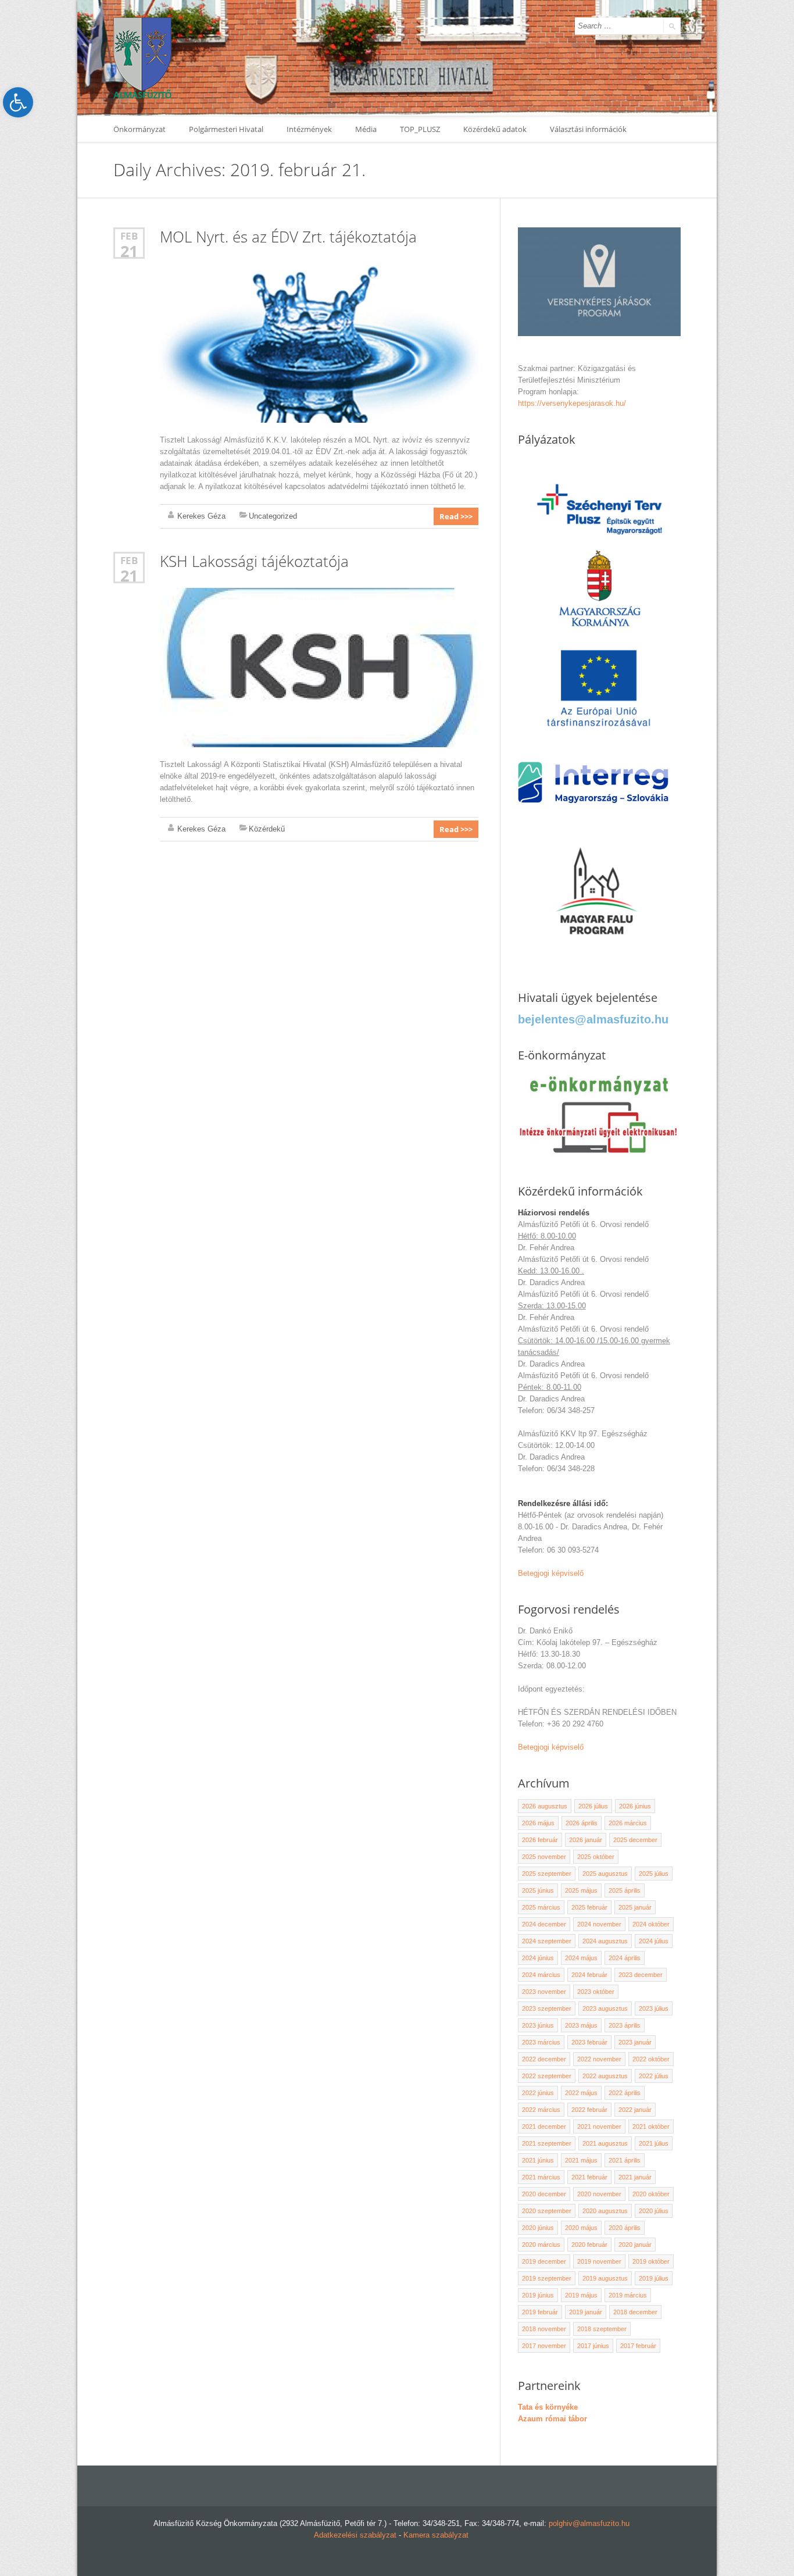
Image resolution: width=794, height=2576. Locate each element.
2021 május (581, 2160)
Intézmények (309, 129)
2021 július (654, 2143)
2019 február (540, 2312)
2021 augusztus (605, 2143)
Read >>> (456, 516)
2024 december (544, 1924)
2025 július (654, 1874)
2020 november (599, 2194)
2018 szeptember (602, 2329)
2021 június (538, 2160)
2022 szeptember (547, 2076)
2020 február (589, 2245)
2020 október (651, 2194)
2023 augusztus (605, 2008)
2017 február (638, 2346)
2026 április (582, 1823)
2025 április (625, 1890)
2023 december (641, 1975)
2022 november (599, 2059)
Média (366, 129)
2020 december (544, 2194)
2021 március (541, 2177)
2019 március (628, 2295)
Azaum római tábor (552, 2419)
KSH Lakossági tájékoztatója (254, 561)
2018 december (635, 2312)
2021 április (625, 2160)
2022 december (544, 2059)
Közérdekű (267, 829)
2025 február (589, 1907)
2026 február (540, 1840)
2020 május (581, 2228)
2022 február (589, 2110)
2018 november (544, 2329)
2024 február (589, 1975)
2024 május (581, 1958)
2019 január (586, 2312)
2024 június (538, 1958)
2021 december (544, 2127)
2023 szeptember (547, 2008)
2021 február (589, 2177)
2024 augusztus (605, 1941)
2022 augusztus (605, 2076)
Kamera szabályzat (436, 2535)
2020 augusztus (605, 2211)
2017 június (593, 2346)
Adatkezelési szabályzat (355, 2535)
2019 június (538, 2295)
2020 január (635, 2245)
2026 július (593, 1806)
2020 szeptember (547, 2211)
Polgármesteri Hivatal (226, 129)
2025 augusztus (605, 1874)
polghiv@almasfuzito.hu (589, 2523)
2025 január (635, 1907)
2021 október (651, 2127)
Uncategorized (273, 516)
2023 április (625, 2025)
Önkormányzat (140, 129)
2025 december (635, 1840)
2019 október (651, 2261)
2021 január (635, 2177)
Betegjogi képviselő (551, 1573)
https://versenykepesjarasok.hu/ (572, 403)
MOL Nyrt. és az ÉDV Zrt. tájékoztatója (288, 237)
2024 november (599, 1924)
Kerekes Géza (201, 516)
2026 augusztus (545, 1806)
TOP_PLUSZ (420, 129)
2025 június (538, 1890)
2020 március (541, 2245)
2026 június (635, 1806)
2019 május (581, 2295)
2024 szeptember (547, 1941)
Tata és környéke (548, 2407)
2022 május (581, 2093)
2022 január (635, 2110)
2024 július (654, 1941)
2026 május (538, 1823)
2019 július (654, 2278)
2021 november (599, 2127)
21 (129, 251)
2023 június (538, 2025)
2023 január (635, 2042)
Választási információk (588, 129)
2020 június (538, 2228)
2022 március (541, 2110)
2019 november (599, 2261)
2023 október (596, 1992)
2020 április (625, 2228)
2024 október (651, 1924)
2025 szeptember (547, 1874)
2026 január (586, 1840)
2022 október (651, 2059)
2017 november (544, 2346)
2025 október (596, 1857)
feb (129, 236)
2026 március (628, 1823)
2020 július (654, 2211)
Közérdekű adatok (495, 129)
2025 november (544, 1857)
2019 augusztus (605, 2278)
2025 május (581, 1890)
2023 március (541, 2042)
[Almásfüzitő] (142, 58)
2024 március (541, 1975)
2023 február (589, 2042)
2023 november (544, 1992)
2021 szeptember (547, 2143)
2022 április (625, 2093)
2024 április (625, 1958)
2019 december (544, 2261)
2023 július (654, 2008)
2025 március (541, 1907)
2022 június (538, 2093)
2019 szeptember (547, 2278)
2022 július (654, 2076)
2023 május (581, 2025)
